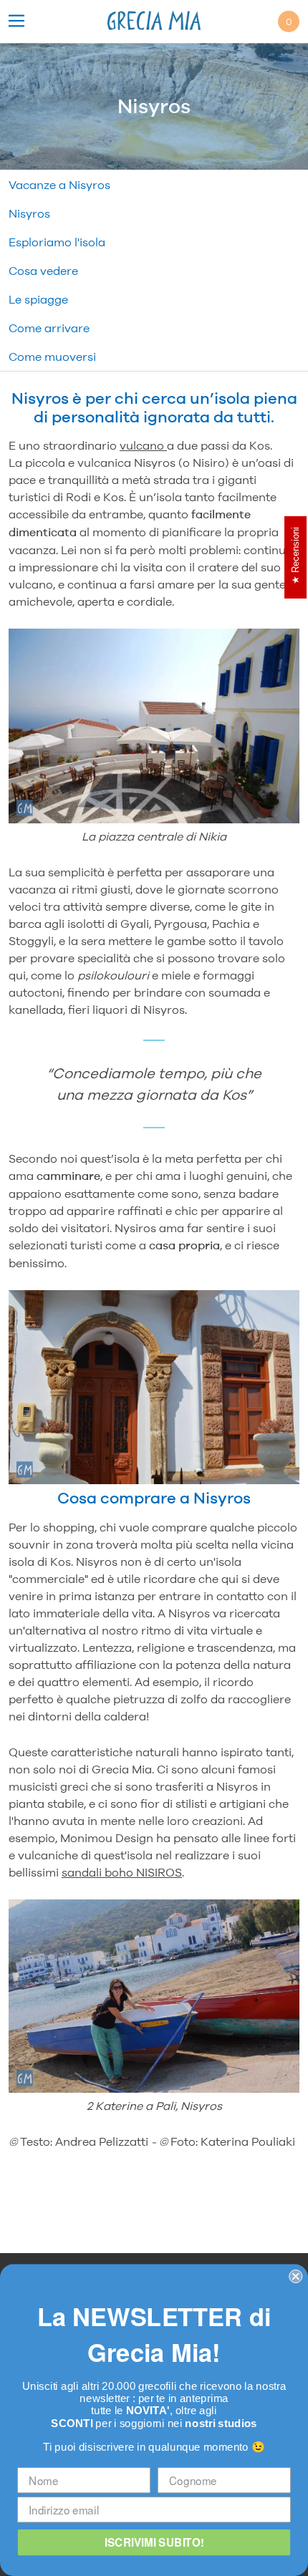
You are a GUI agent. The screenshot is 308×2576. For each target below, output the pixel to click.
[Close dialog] (295, 2276)
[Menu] (16, 22)
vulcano (143, 445)
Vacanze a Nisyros (59, 185)
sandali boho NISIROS (122, 1872)
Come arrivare (49, 328)
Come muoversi (52, 357)
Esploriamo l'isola (57, 242)
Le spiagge (38, 299)
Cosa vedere (43, 271)
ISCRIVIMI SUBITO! (154, 2542)
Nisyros (29, 213)
